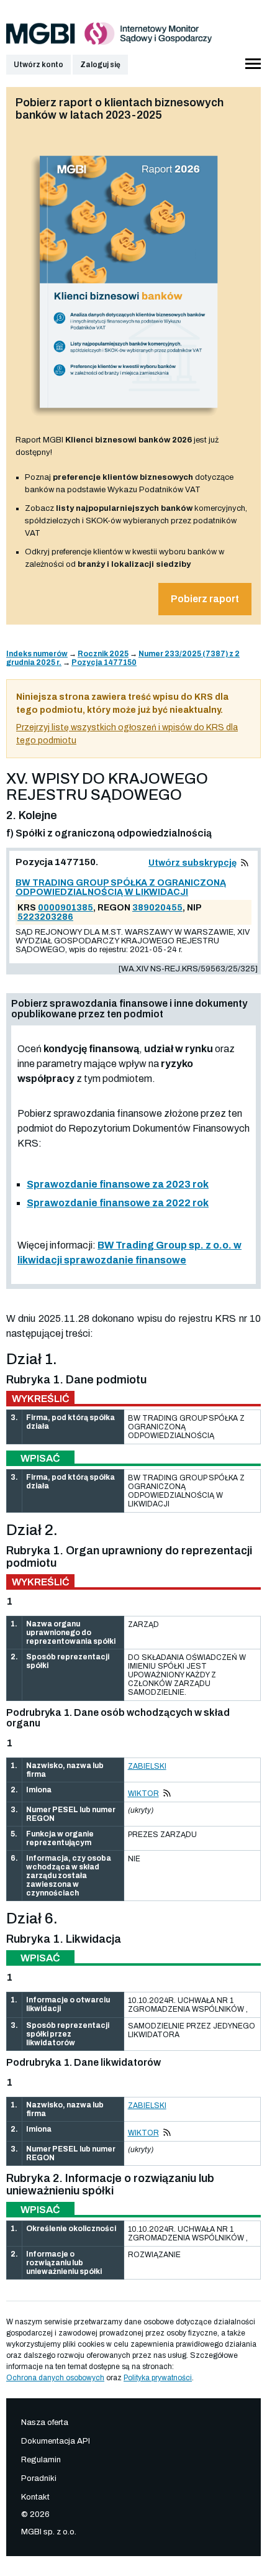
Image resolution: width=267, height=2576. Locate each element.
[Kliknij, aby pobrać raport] (129, 421)
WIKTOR (143, 1794)
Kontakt (35, 2497)
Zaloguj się (100, 65)
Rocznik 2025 (103, 654)
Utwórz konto (38, 65)
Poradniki (39, 2478)
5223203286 (45, 917)
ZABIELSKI (147, 1766)
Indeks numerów (37, 654)
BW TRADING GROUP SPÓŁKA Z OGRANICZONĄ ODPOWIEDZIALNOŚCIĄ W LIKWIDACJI (121, 887)
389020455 (157, 908)
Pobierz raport (205, 599)
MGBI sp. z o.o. (49, 2532)
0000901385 (66, 908)
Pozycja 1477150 (104, 662)
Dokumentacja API (56, 2441)
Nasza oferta (45, 2422)
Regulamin (41, 2460)
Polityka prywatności (158, 2378)
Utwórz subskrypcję (192, 863)
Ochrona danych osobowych (55, 2378)
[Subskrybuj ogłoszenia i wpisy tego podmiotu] (245, 863)
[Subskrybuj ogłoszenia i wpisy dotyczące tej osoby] (167, 1794)
